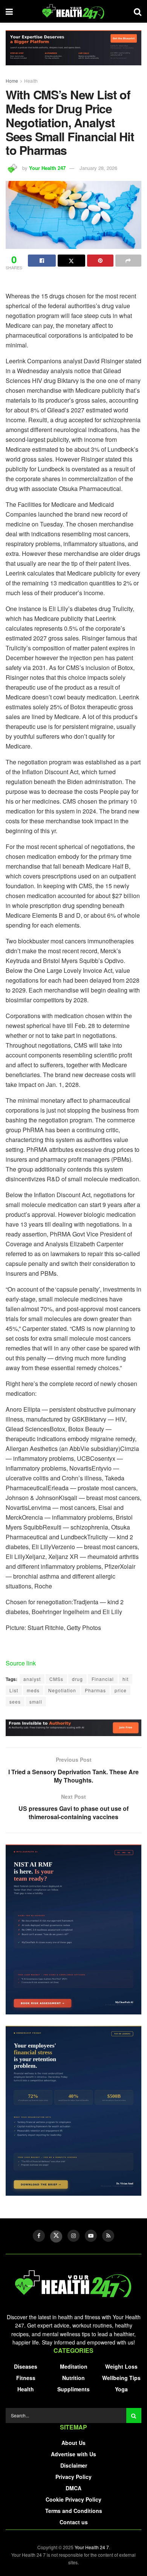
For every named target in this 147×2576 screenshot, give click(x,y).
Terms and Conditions (74, 2511)
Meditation (74, 2366)
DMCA (73, 2488)
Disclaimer (74, 2465)
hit (126, 1679)
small (36, 1702)
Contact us (74, 2522)
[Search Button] (134, 2415)
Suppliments (73, 2389)
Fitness (26, 2378)
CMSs (56, 1679)
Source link (21, 1663)
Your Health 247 (47, 168)
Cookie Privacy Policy (73, 2499)
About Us (73, 2443)
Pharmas (95, 1690)
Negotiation (62, 1690)
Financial (103, 1679)
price (121, 1690)
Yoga (121, 2389)
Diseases (26, 2366)
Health (31, 81)
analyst (32, 1679)
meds (33, 1690)
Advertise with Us (73, 2454)
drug (77, 1679)
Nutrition (73, 2378)
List (14, 1690)
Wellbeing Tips (121, 2378)
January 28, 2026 (98, 168)
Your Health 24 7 (92, 2547)
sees (15, 1702)
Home (12, 81)
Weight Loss (121, 2366)
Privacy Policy (73, 2477)
